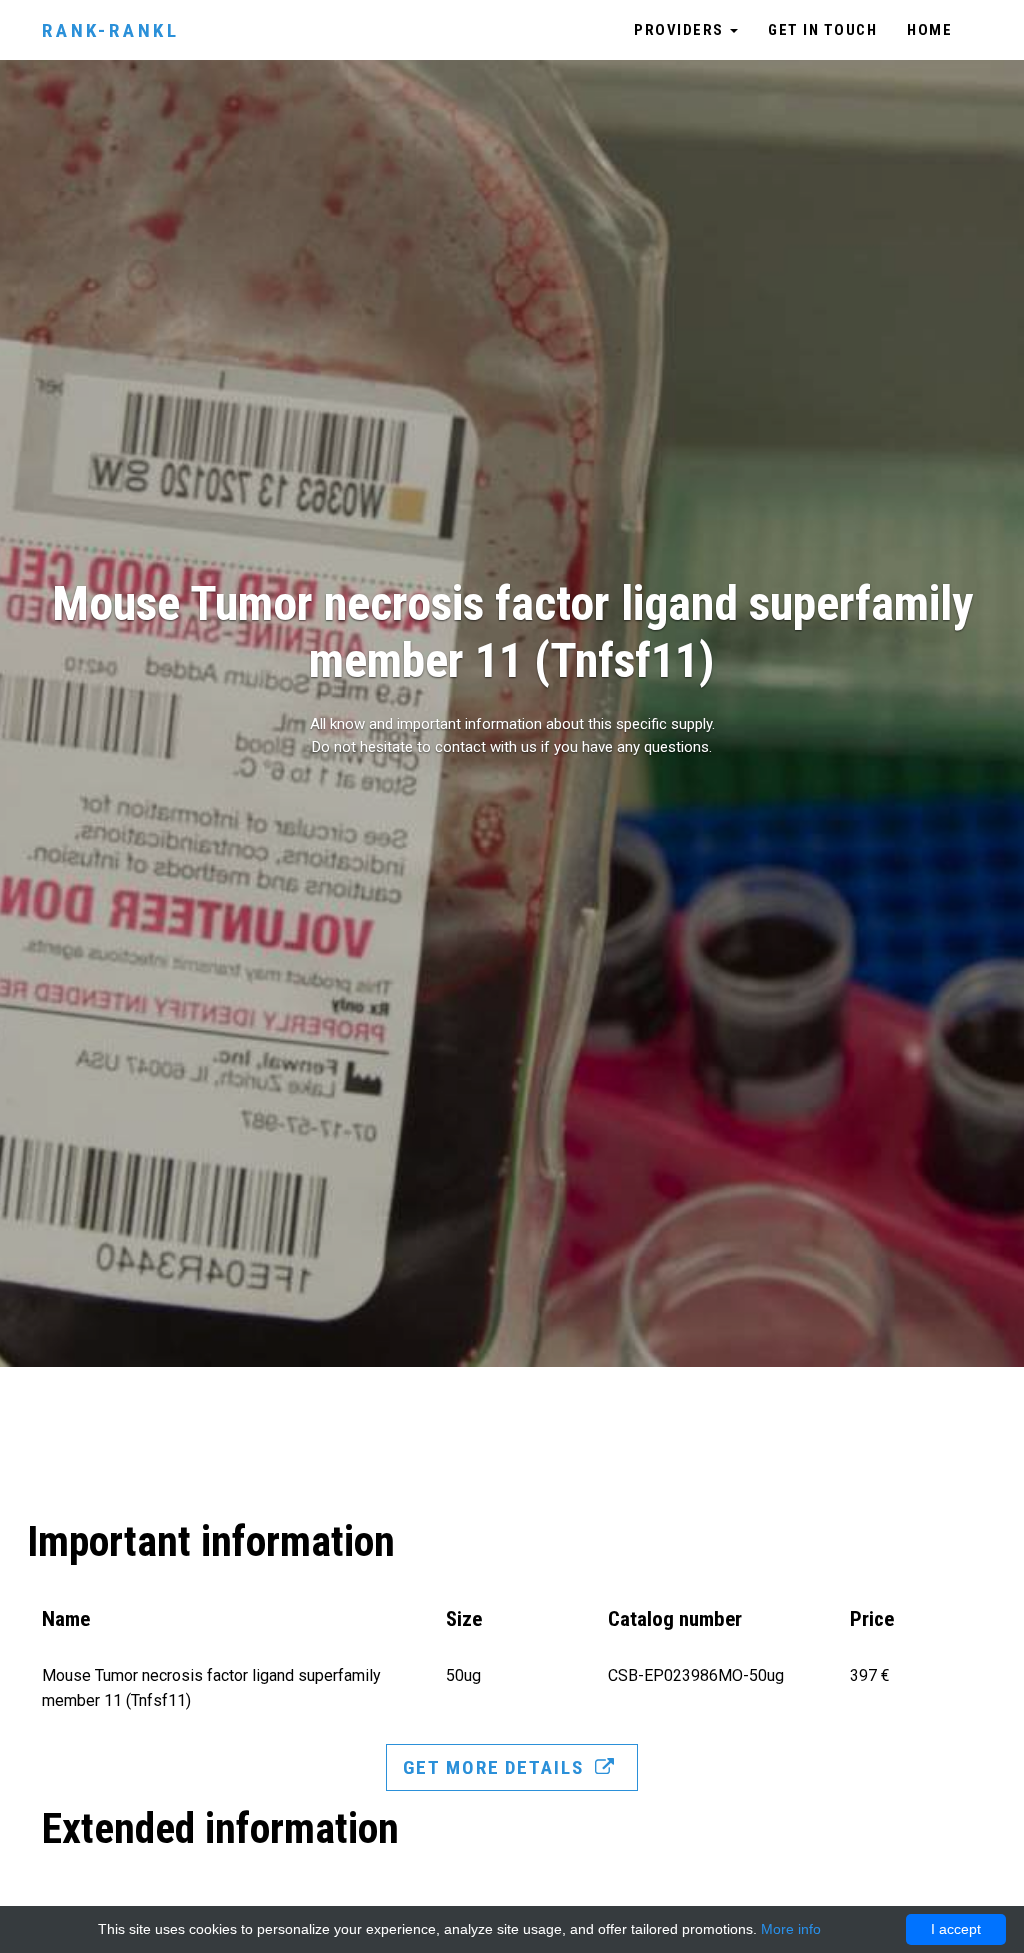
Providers (681, 30)
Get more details (496, 1767)
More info (791, 1929)
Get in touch (822, 30)
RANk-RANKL (111, 30)
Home (929, 30)
